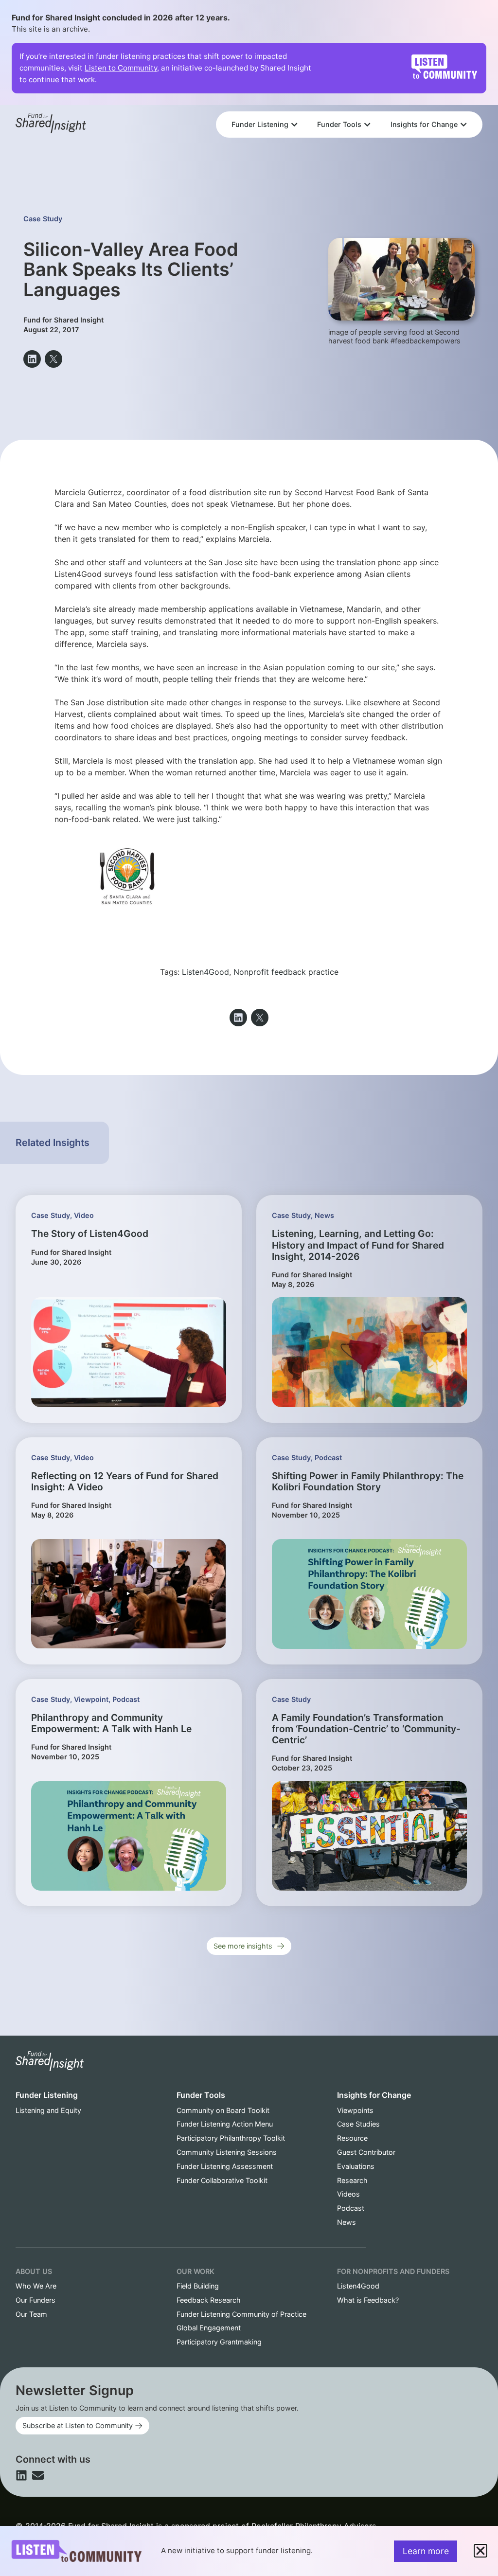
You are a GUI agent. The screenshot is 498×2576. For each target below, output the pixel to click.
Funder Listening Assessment (225, 2166)
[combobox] (349, 98)
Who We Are (36, 2286)
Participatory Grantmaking (219, 2342)
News (324, 1215)
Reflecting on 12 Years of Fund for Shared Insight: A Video (125, 1481)
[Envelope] (38, 2475)
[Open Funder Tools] (367, 125)
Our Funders (36, 2300)
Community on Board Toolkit (223, 2110)
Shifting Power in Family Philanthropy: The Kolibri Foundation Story (368, 1481)
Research (352, 2180)
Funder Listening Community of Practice (241, 2314)
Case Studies (358, 2124)
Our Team (31, 2314)
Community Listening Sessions (227, 2152)
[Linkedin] (21, 2475)
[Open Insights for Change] (463, 125)
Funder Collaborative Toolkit (222, 2180)
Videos (348, 2194)
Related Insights (53, 1143)
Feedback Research (209, 2300)
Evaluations (356, 2166)
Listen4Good (205, 972)
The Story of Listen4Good (90, 1234)
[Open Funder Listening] (294, 125)
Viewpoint (91, 1699)
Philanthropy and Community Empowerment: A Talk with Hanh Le (111, 1723)
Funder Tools (201, 2095)
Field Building (198, 2286)
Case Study (43, 219)
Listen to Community (121, 68)
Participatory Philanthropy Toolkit (231, 2138)
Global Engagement (209, 2328)
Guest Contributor (366, 2152)
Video (84, 1215)
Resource (352, 2138)
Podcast (328, 1458)
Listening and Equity (48, 2110)
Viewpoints (355, 2110)
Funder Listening (47, 2095)
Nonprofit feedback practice (286, 972)
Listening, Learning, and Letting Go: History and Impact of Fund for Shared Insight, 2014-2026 (358, 1245)
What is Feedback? (368, 2300)
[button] (32, 359)
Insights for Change (374, 2095)
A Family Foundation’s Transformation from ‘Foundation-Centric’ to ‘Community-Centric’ (366, 1729)
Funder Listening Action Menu (225, 2124)
